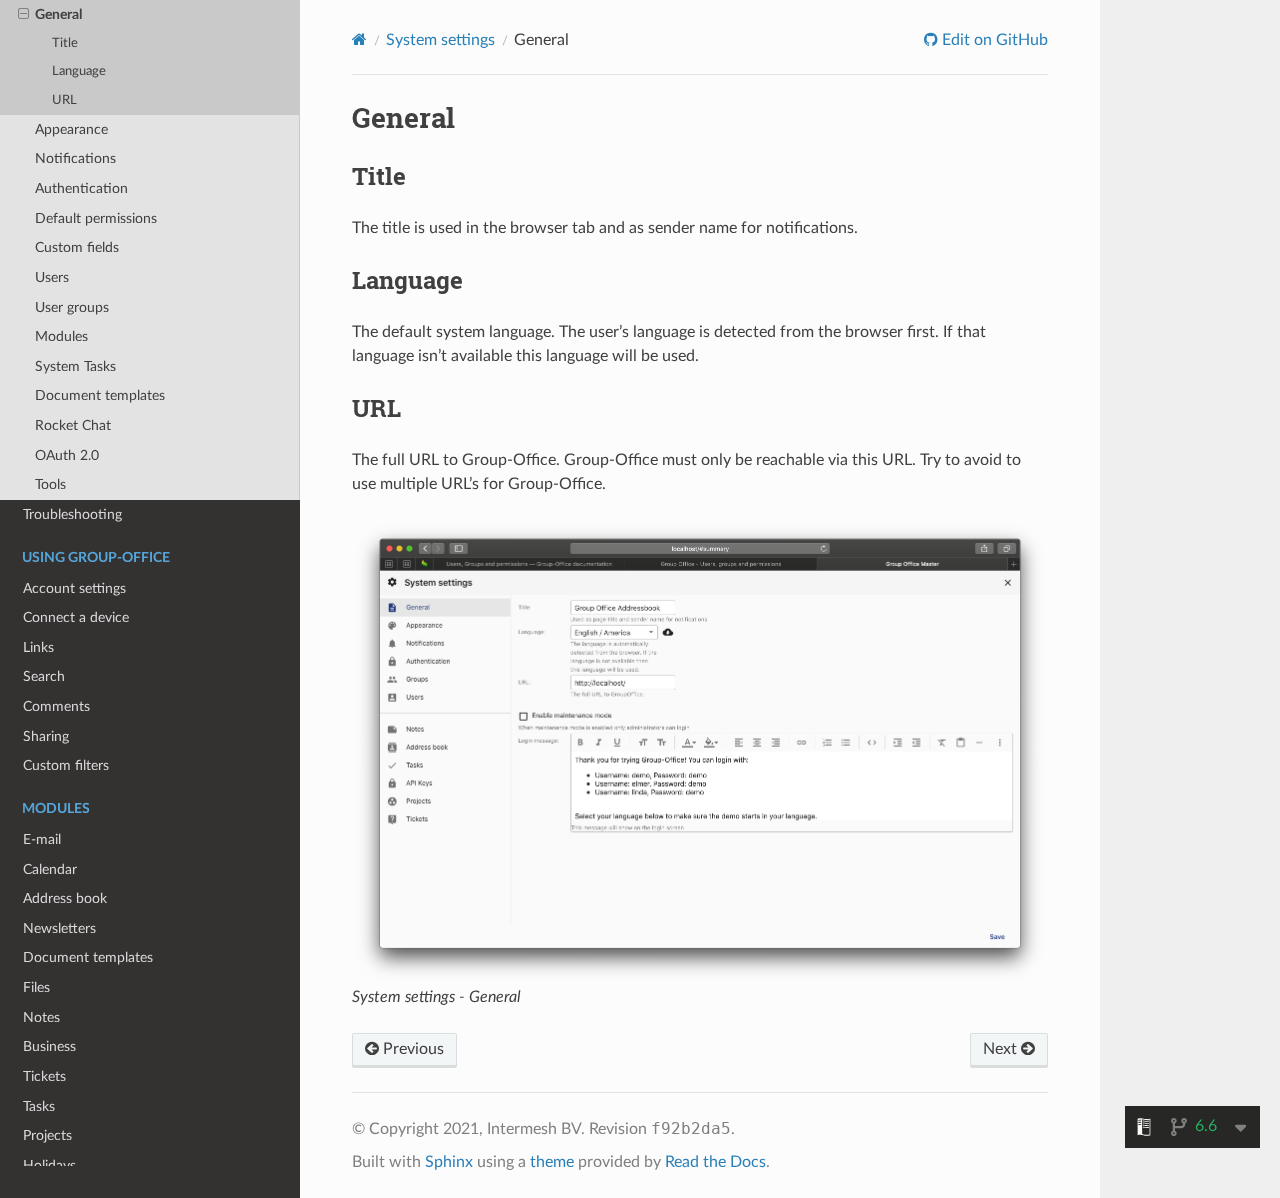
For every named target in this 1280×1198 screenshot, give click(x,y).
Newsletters (59, 928)
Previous (411, 1049)
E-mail (42, 839)
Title (65, 43)
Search (44, 676)
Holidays (49, 1165)
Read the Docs (715, 1162)
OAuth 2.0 (67, 455)
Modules (61, 336)
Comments (56, 706)
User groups (72, 307)
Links (38, 647)
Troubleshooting (72, 514)
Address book (65, 898)
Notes (41, 1017)
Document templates (100, 395)
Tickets (44, 1076)
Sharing (46, 736)
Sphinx (449, 1162)
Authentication (81, 188)
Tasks (39, 1106)
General (58, 14)
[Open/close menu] (23, 15)
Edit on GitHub (993, 40)
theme (552, 1162)
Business (49, 1046)
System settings (440, 40)
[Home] (359, 39)
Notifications (75, 158)
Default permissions (96, 218)
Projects (47, 1135)
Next (1002, 1049)
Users (52, 277)
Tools (50, 484)
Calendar (50, 869)
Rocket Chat (73, 425)
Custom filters (66, 765)
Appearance (71, 129)
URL (64, 100)
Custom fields (77, 247)
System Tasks (75, 366)
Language (79, 71)
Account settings (74, 588)
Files (36, 987)
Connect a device (76, 617)
